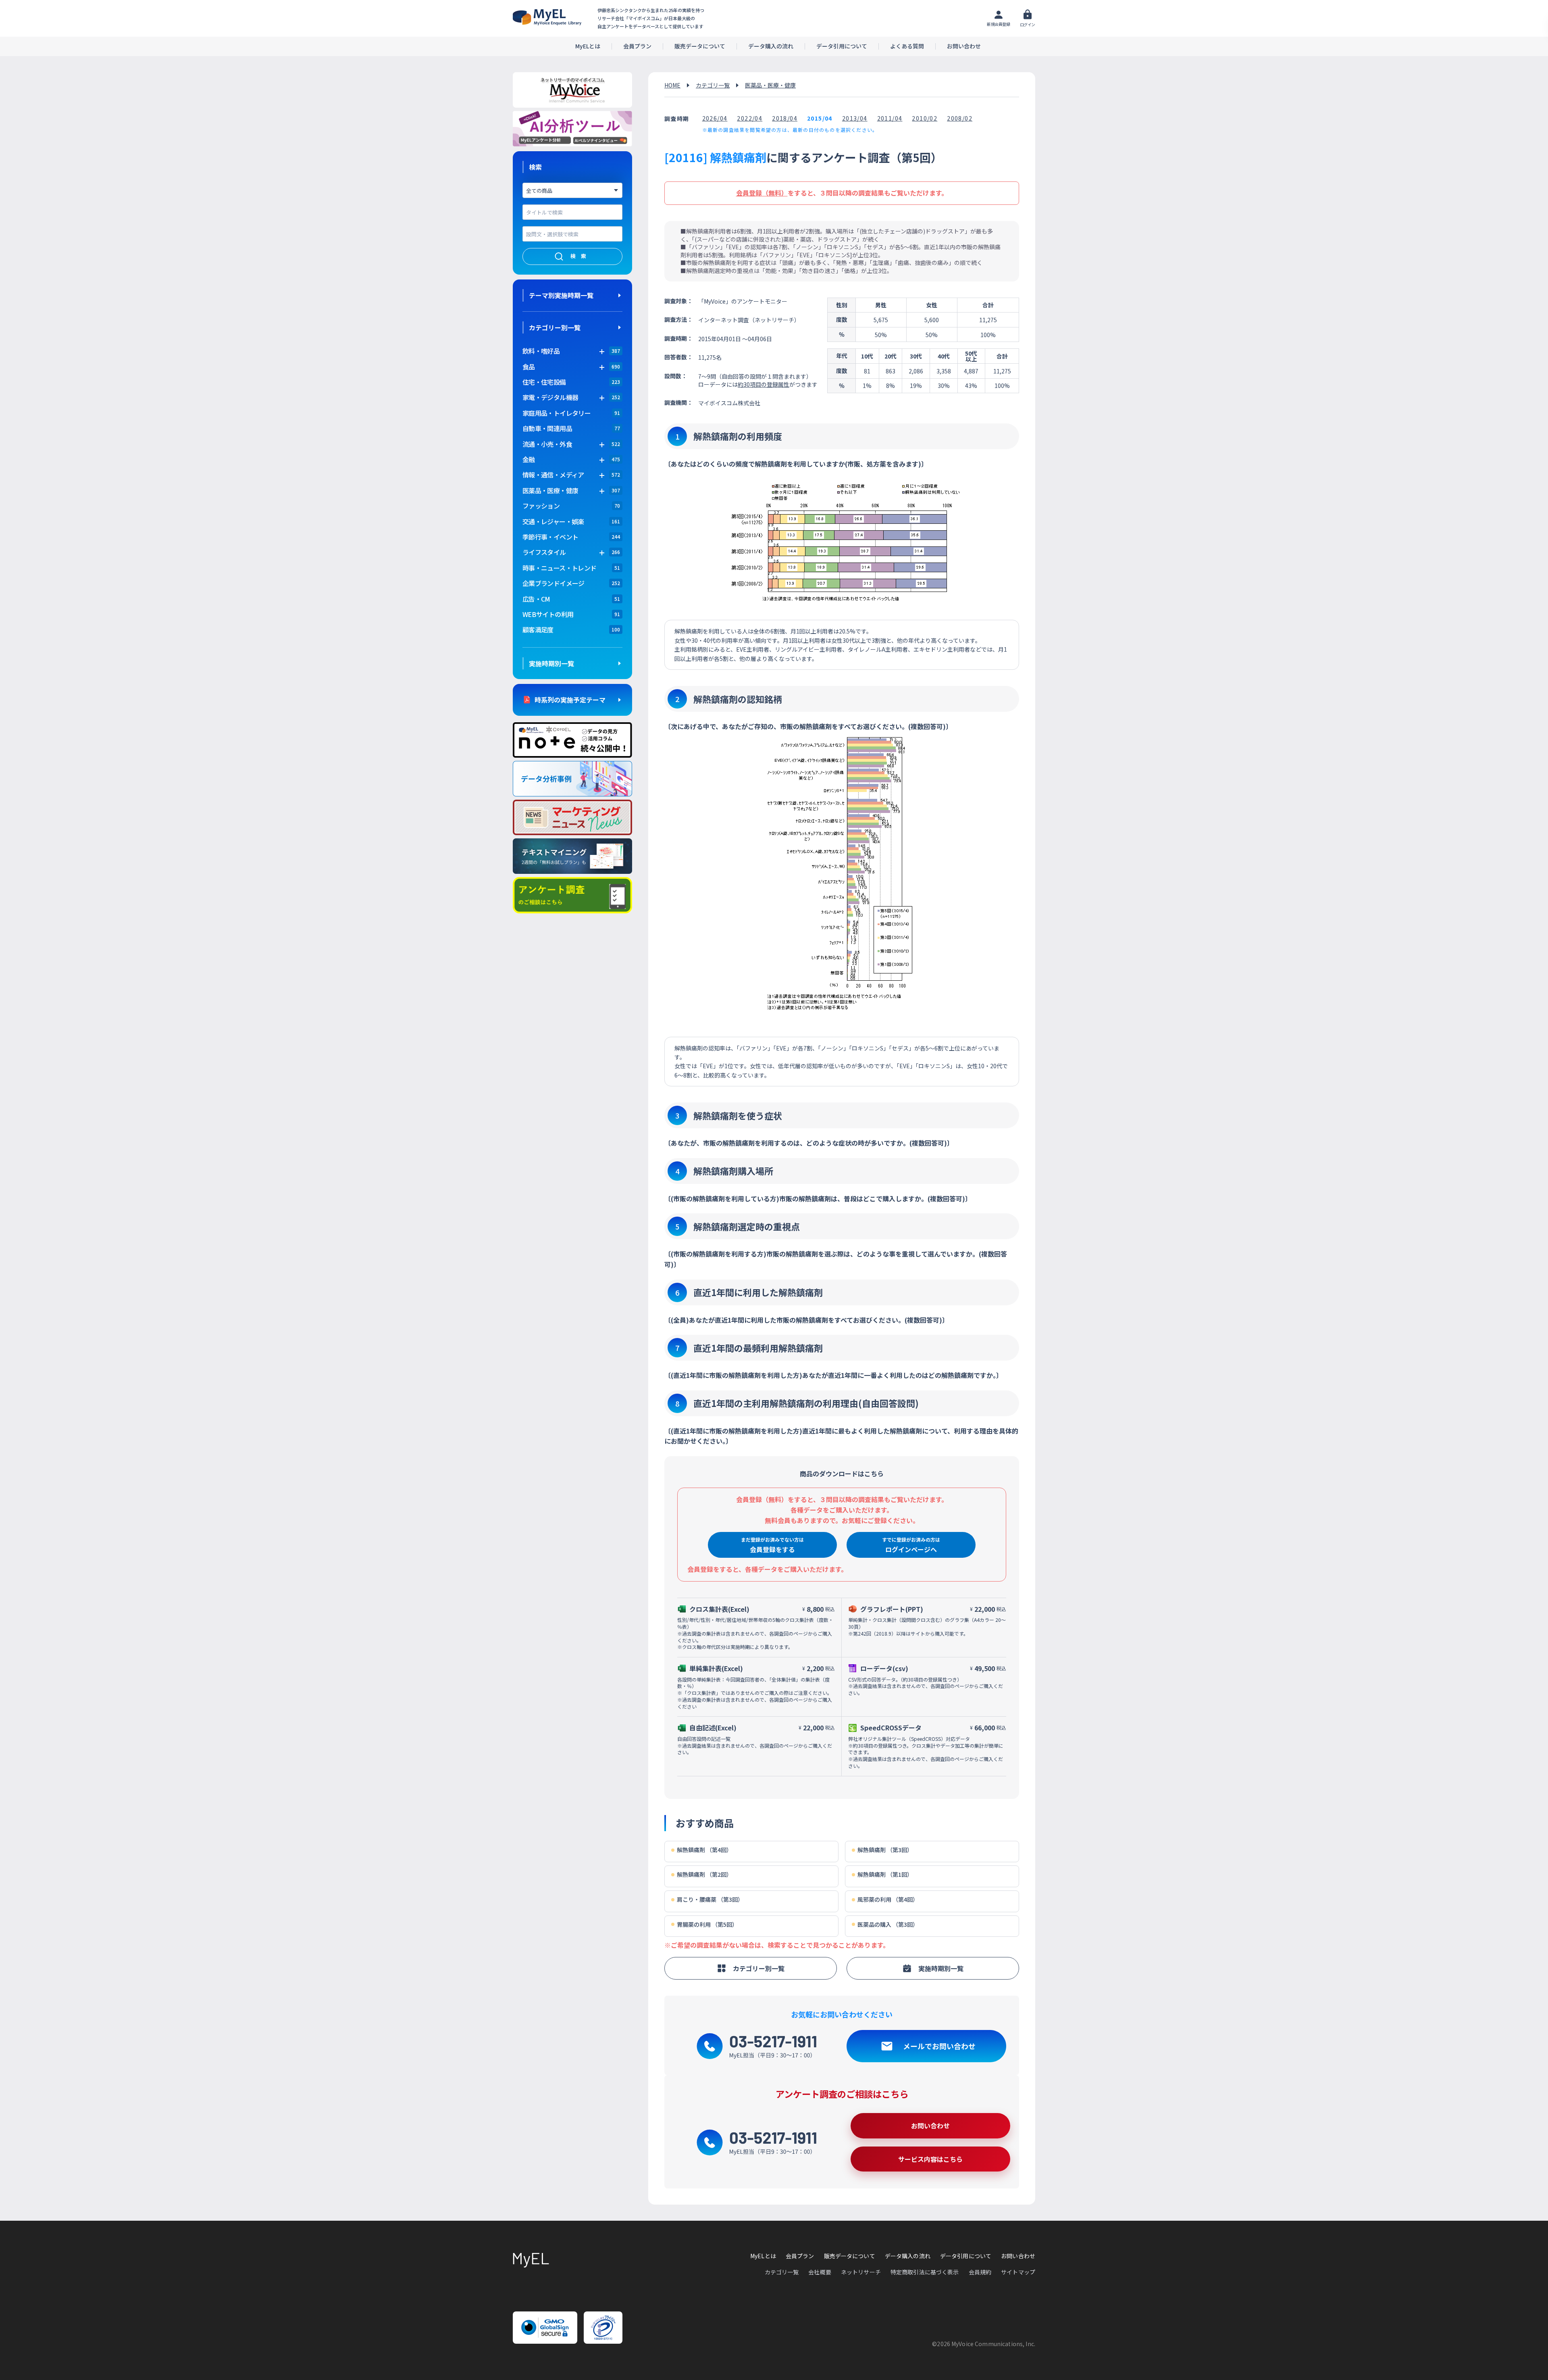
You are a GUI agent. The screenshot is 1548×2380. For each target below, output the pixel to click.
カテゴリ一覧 (713, 85)
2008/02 (960, 118)
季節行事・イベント (550, 537)
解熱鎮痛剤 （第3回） (885, 1850)
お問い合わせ (964, 46)
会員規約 (980, 2272)
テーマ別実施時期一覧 (561, 295)
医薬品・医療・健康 (770, 85)
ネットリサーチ (861, 2272)
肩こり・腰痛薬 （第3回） (710, 1900)
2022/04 (750, 118)
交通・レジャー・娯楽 (553, 521)
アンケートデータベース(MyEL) (547, 17)
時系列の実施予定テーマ (570, 700)
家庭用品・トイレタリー (557, 413)
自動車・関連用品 (547, 428)
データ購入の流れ (771, 46)
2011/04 (890, 118)
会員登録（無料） (762, 193)
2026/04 (715, 118)
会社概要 (820, 2272)
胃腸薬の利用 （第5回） (707, 1925)
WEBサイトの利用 (548, 614)
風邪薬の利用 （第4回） (888, 1900)
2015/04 (820, 118)
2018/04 (785, 118)
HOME (672, 85)
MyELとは (588, 46)
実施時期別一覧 (551, 663)
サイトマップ (1018, 2272)
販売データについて (700, 46)
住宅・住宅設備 (544, 382)
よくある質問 (907, 46)
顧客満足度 (538, 629)
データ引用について (842, 46)
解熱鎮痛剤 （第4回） (704, 1850)
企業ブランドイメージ (553, 583)
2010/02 (925, 118)
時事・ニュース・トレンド (559, 568)
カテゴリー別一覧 (555, 327)
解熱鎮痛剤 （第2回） (704, 1875)
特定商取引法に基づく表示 (925, 2272)
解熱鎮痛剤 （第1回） (885, 1875)
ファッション (541, 506)
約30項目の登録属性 (764, 384)
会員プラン (637, 46)
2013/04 (855, 118)
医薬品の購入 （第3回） (888, 1925)
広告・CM (536, 599)
